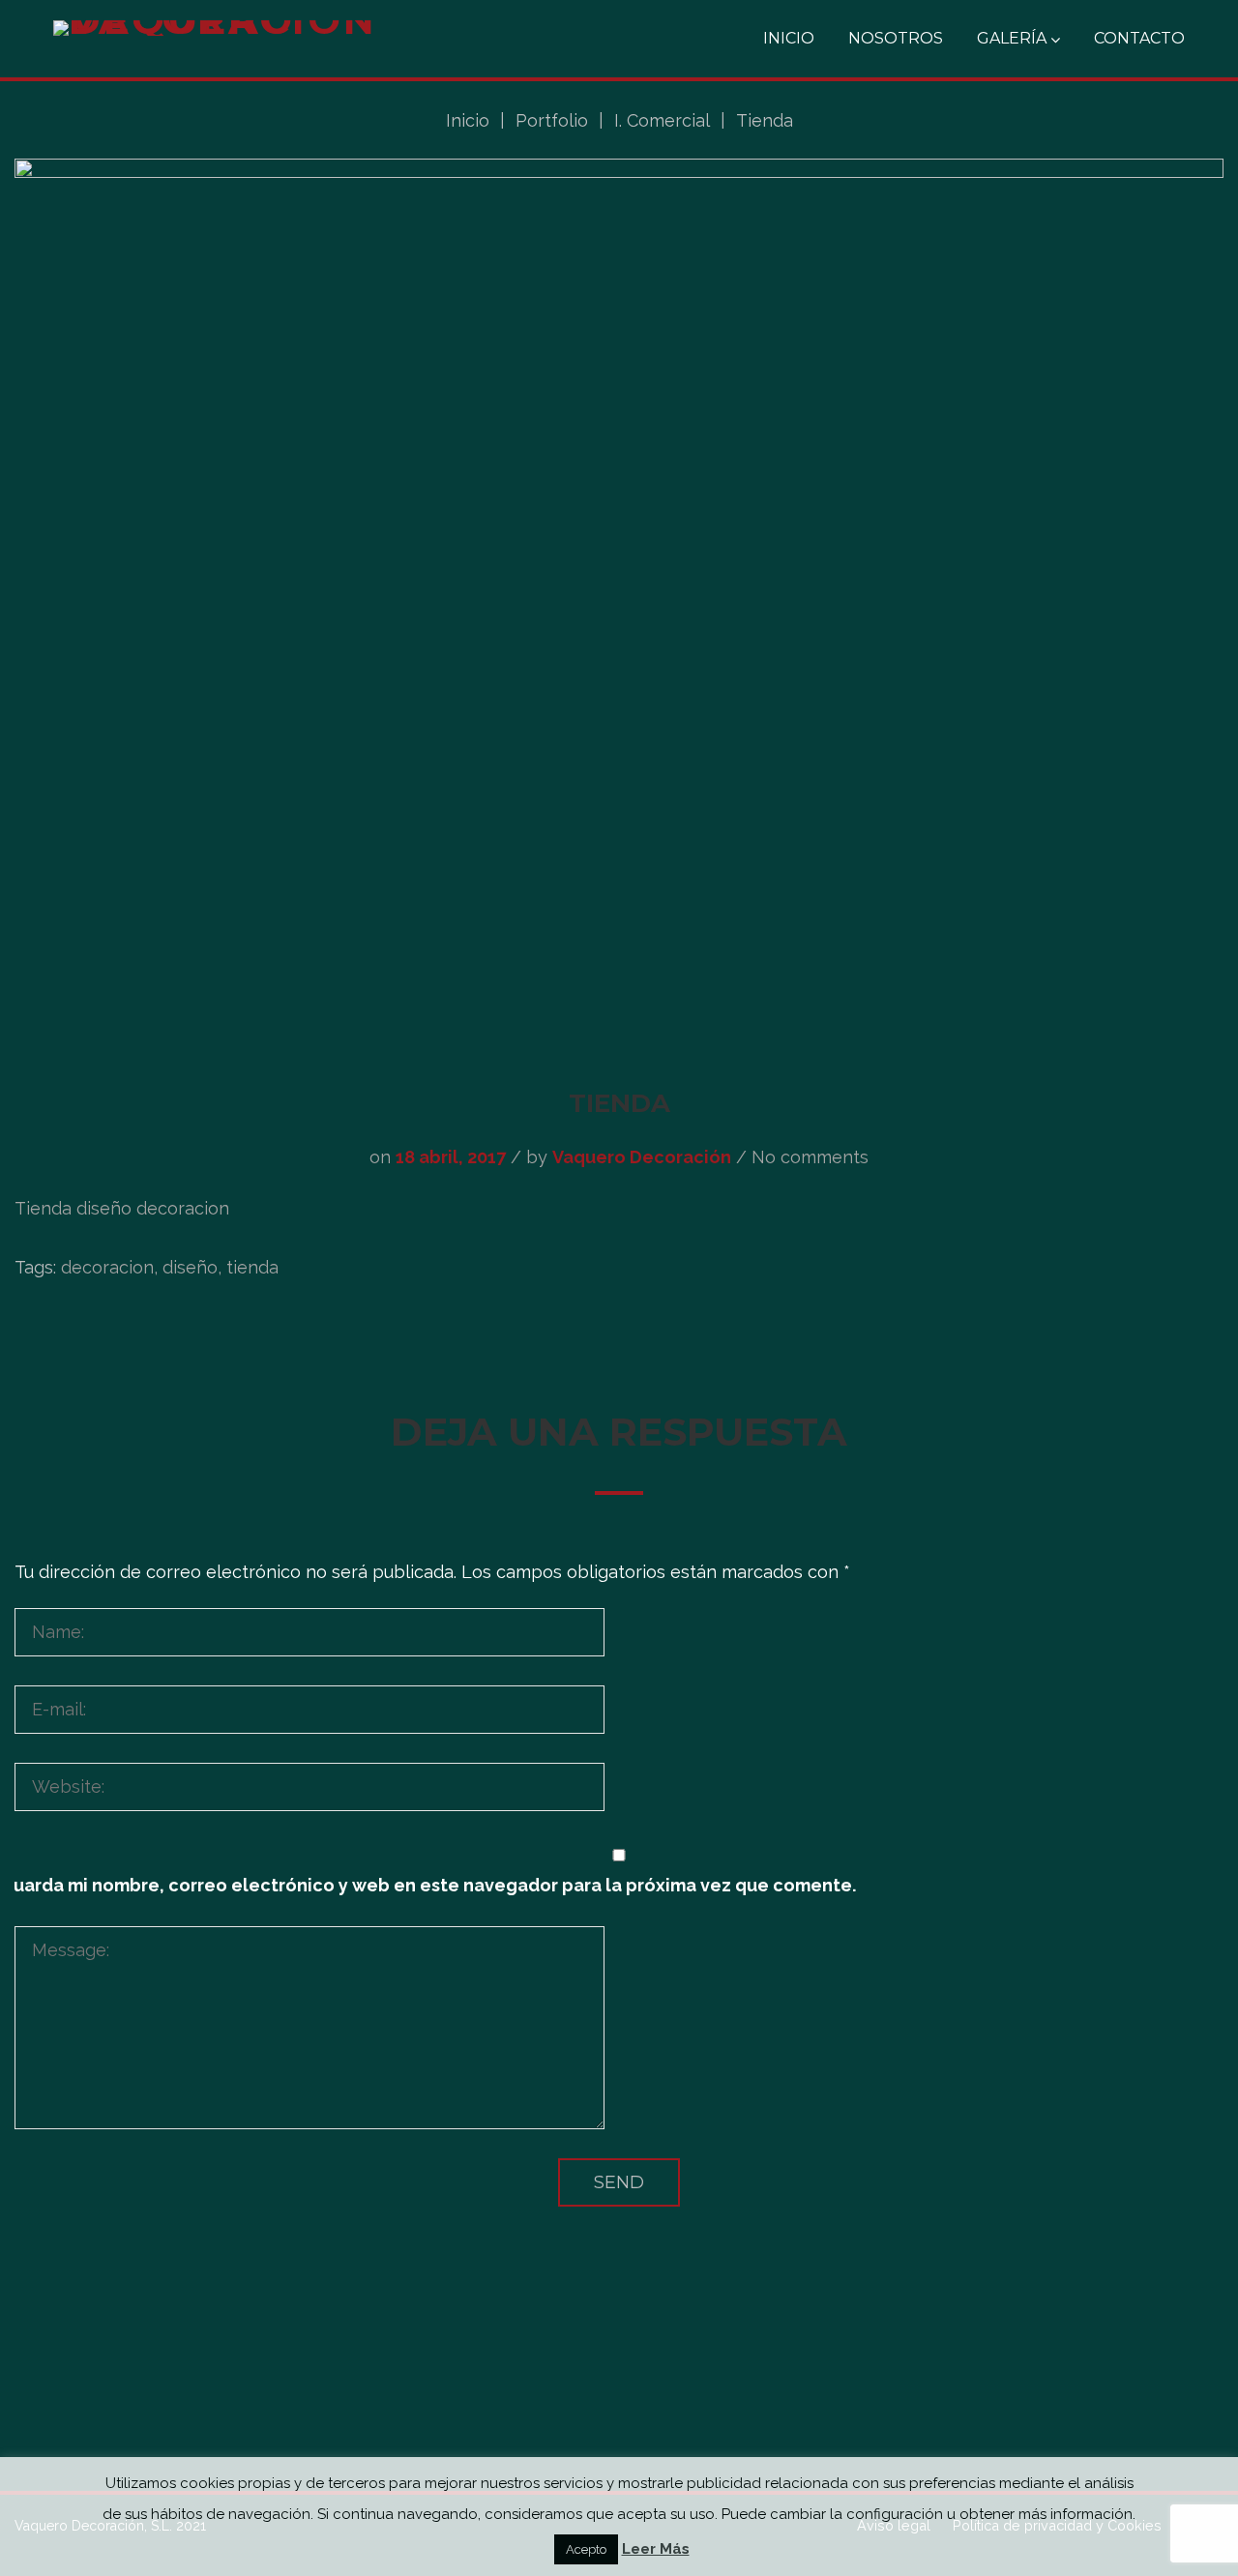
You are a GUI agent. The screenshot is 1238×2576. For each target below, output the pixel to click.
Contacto (1139, 38)
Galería (1012, 38)
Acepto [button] (586, 2549)
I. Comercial (662, 120)
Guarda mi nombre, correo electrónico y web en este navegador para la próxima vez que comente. (428, 1885)
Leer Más (656, 2549)
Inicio (789, 38)
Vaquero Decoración (642, 1157)
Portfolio (552, 120)
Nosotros (896, 38)
